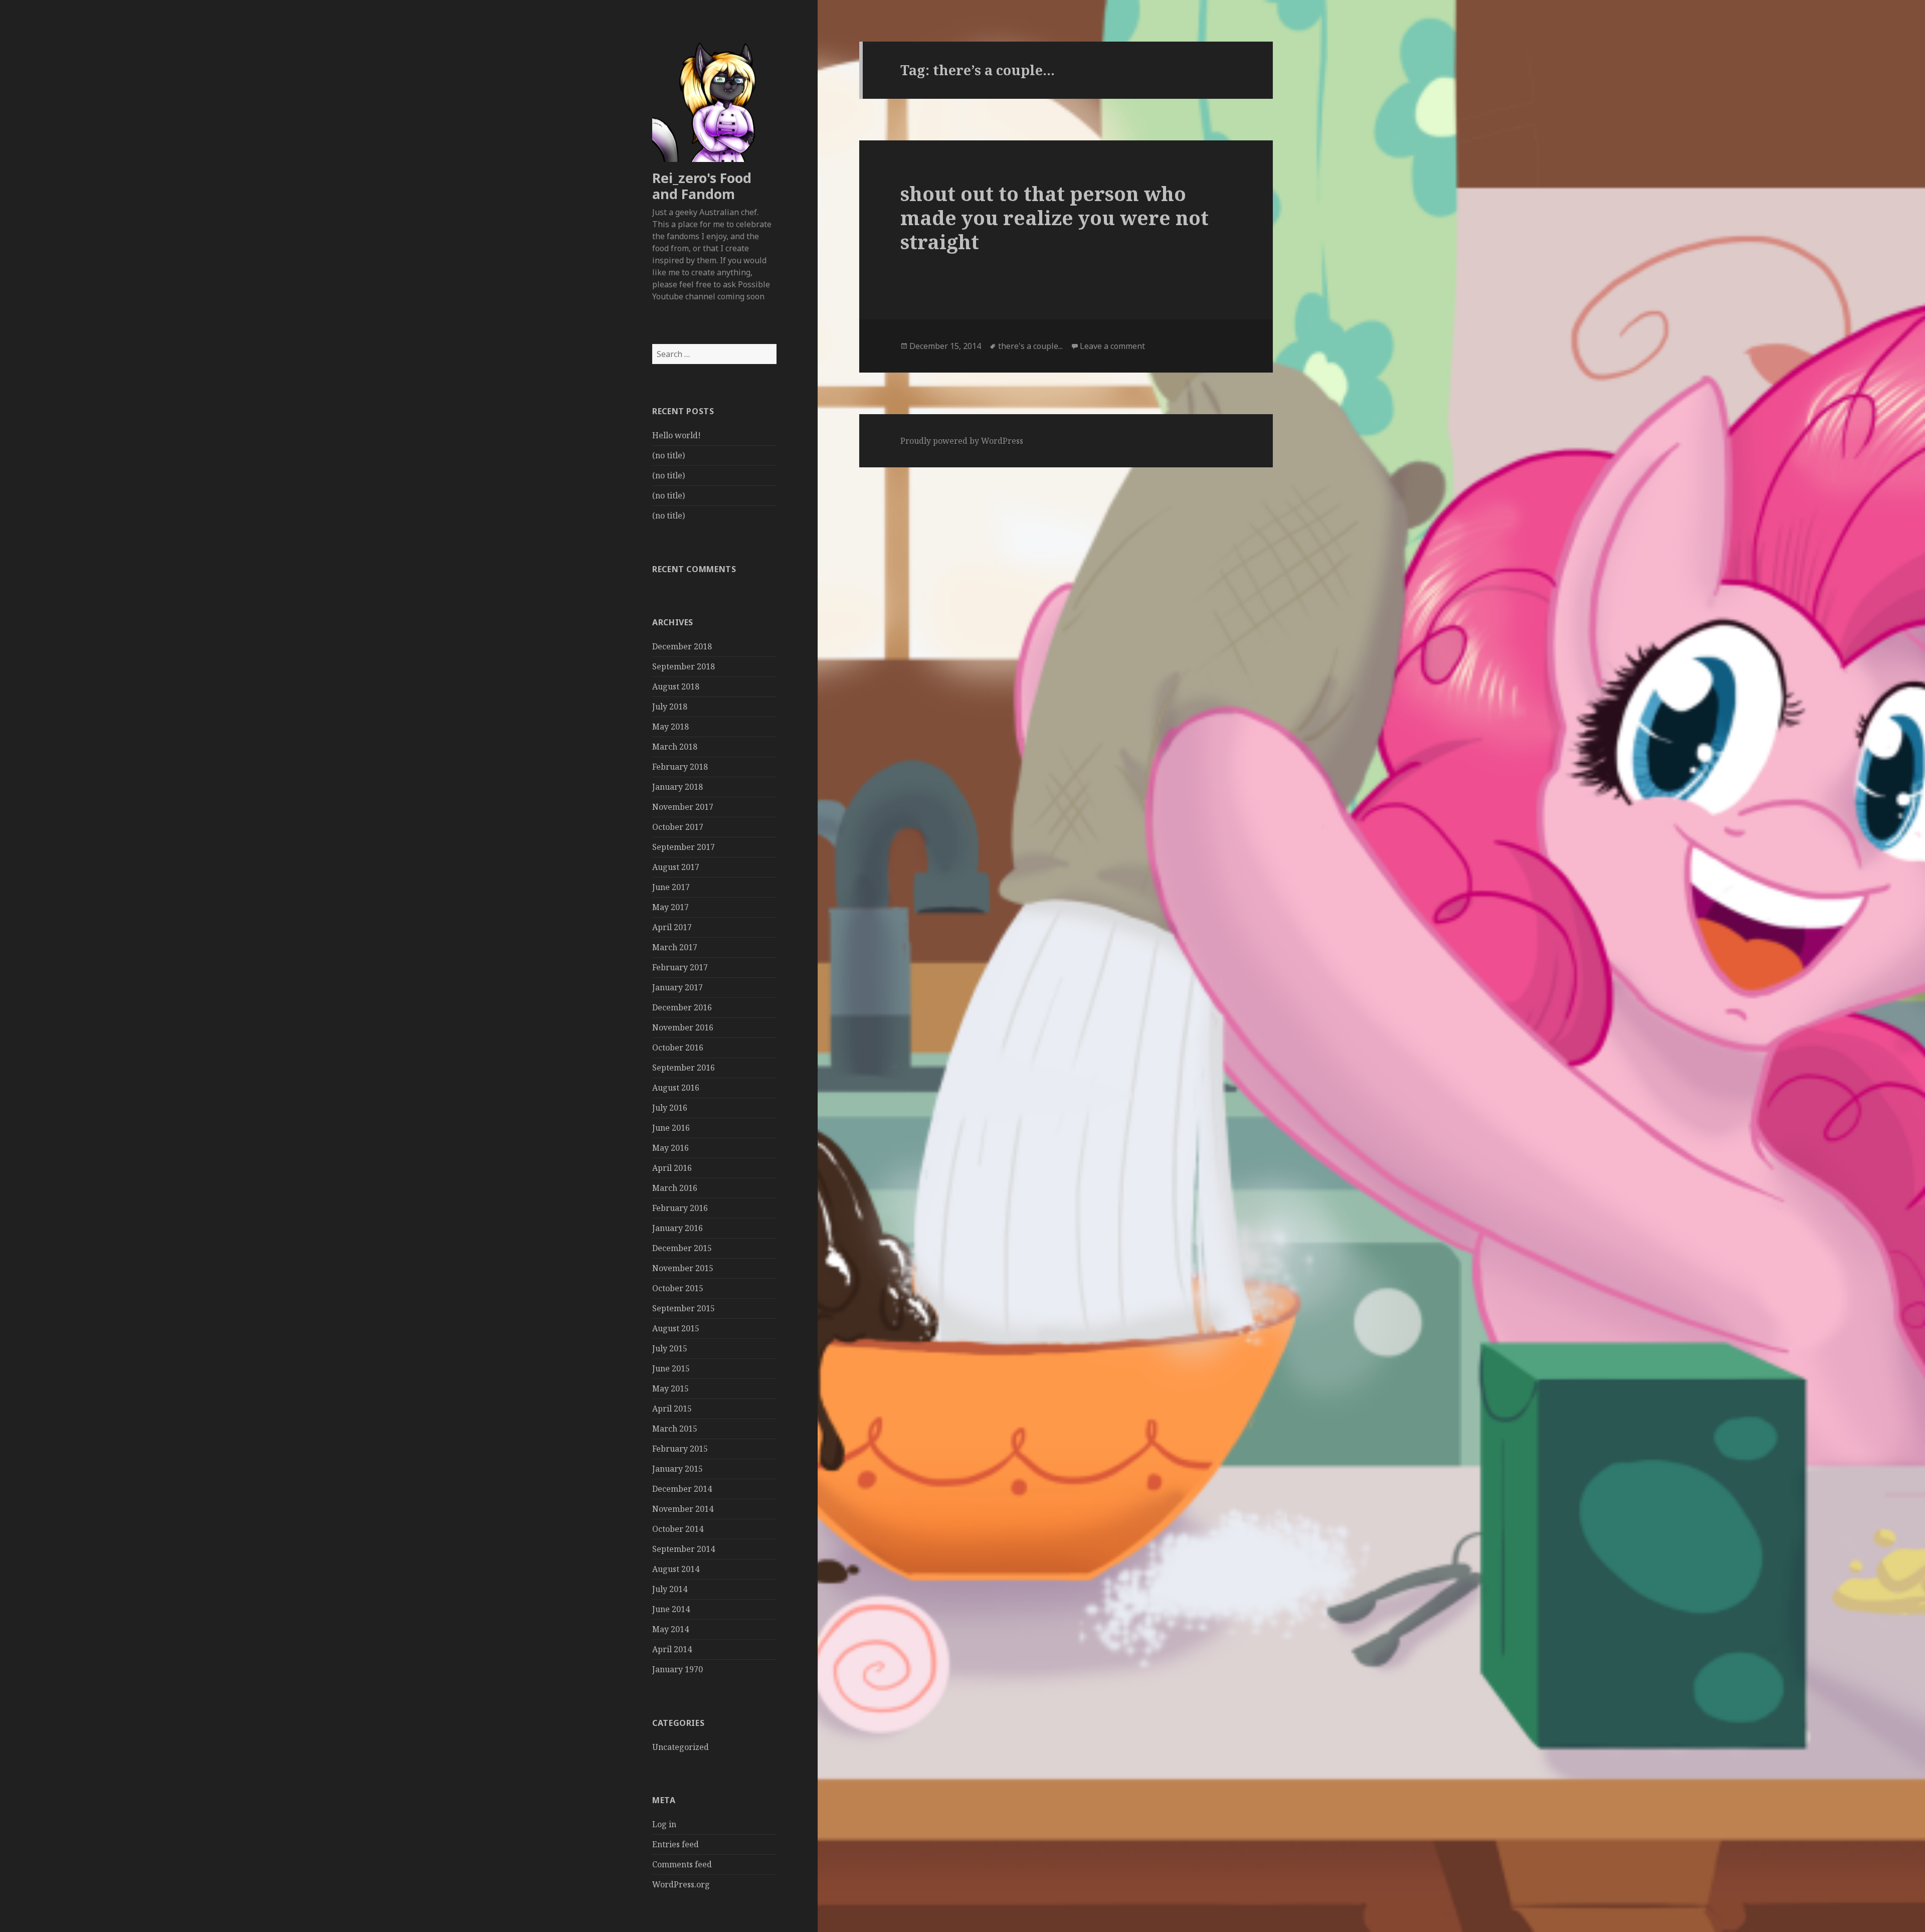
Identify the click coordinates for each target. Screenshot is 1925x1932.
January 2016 (678, 1228)
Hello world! (677, 435)
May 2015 (670, 1388)
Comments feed (682, 1864)
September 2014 (684, 1549)
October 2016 (678, 1047)
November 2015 (683, 1268)
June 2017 (671, 887)
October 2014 (678, 1529)
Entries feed (676, 1844)
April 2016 (672, 1168)
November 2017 (683, 807)
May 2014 (670, 1629)
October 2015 (678, 1288)
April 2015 (672, 1409)
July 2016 (670, 1108)
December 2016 (682, 1007)
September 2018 (684, 666)
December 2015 (682, 1248)
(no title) (668, 455)
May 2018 (670, 727)
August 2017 (676, 867)
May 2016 (670, 1148)
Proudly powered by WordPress (962, 441)
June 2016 (671, 1128)
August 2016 (676, 1088)
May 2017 (670, 907)
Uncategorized (681, 1747)
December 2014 (682, 1489)
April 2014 (672, 1649)
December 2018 (682, 646)
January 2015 (678, 1469)
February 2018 (680, 767)
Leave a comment (1112, 346)
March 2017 (675, 947)
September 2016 (684, 1068)
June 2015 (671, 1368)
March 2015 (675, 1429)
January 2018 (678, 787)
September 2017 (684, 847)
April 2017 (672, 927)
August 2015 (676, 1328)
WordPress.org (681, 1884)
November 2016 (683, 1027)
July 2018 (670, 707)
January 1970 (678, 1669)
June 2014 (671, 1609)
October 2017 (678, 827)
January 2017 (678, 987)
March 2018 (675, 747)
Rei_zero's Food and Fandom (702, 186)
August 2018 (676, 686)
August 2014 (676, 1569)
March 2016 (675, 1188)
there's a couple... (1030, 346)
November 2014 (683, 1509)
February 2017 (680, 967)
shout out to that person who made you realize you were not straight (1054, 217)
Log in (664, 1824)
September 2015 (684, 1308)
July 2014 (670, 1589)
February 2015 (680, 1449)
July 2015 (670, 1348)
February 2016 (680, 1208)
